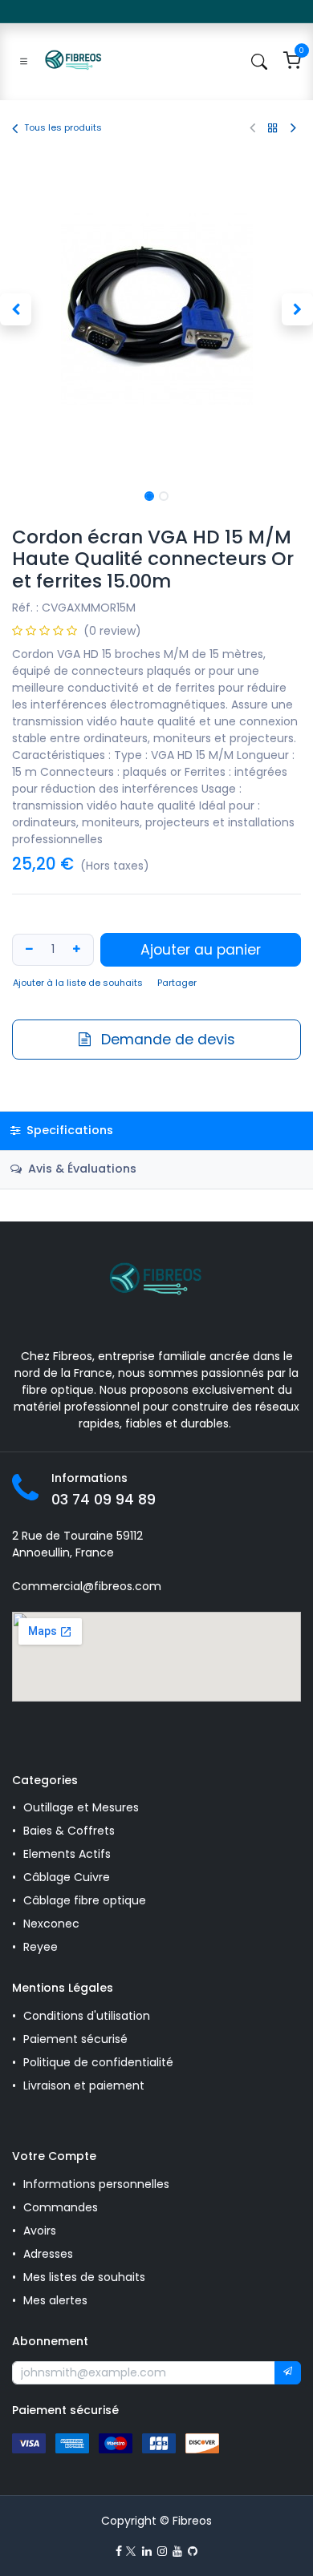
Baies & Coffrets (69, 1831)
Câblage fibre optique (85, 1900)
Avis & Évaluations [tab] (81, 1169)
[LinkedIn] (147, 2551)
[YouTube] (177, 2551)
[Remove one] (27, 949)
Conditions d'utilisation (87, 2016)
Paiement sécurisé (75, 2039)
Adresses (48, 2254)
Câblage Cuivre (67, 1877)
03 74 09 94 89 (104, 1500)
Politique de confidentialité (98, 2062)
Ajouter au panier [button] (201, 950)
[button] (16, 309)
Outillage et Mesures (81, 1807)
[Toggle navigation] (24, 62)
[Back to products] (273, 128)
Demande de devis (166, 1040)
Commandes (61, 2207)
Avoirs (40, 2231)
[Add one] (79, 949)
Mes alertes (57, 2300)
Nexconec (51, 1924)
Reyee (42, 1947)
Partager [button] (177, 983)
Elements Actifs (67, 1854)
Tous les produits (63, 127)
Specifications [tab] (68, 1130)
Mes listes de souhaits (84, 2277)
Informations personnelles (96, 2184)
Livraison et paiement (84, 2085)
